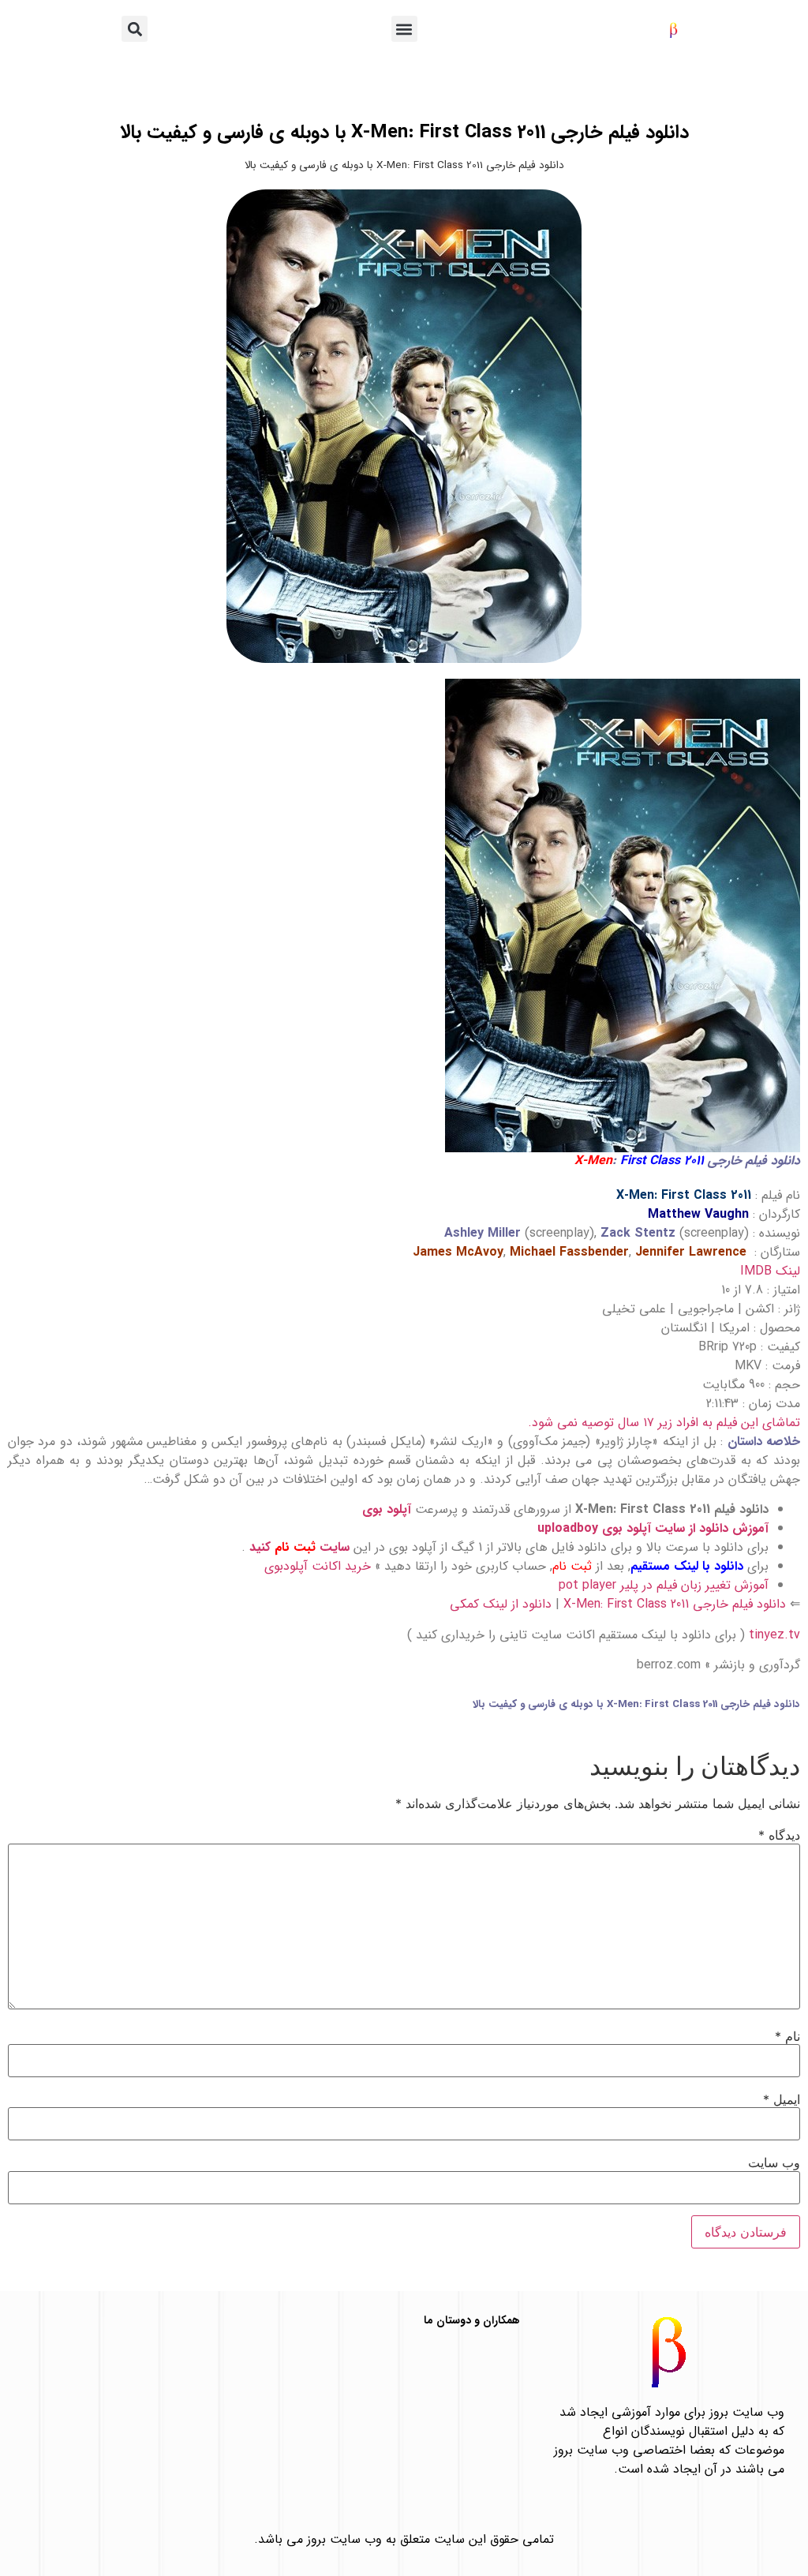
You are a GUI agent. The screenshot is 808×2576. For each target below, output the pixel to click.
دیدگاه (779, 1835)
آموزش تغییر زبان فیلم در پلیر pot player (664, 1585)
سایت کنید (299, 1547)
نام (787, 2036)
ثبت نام (572, 1566)
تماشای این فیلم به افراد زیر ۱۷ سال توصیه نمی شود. (664, 1423)
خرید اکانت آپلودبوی (318, 1566)
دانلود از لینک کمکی (501, 1604)
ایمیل (782, 2099)
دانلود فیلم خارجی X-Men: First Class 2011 (675, 1604)
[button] (404, 29)
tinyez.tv (774, 1635)
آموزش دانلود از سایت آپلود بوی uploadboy (653, 1528)
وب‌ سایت (774, 2162)
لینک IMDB (770, 1271)
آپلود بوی (387, 1509)
